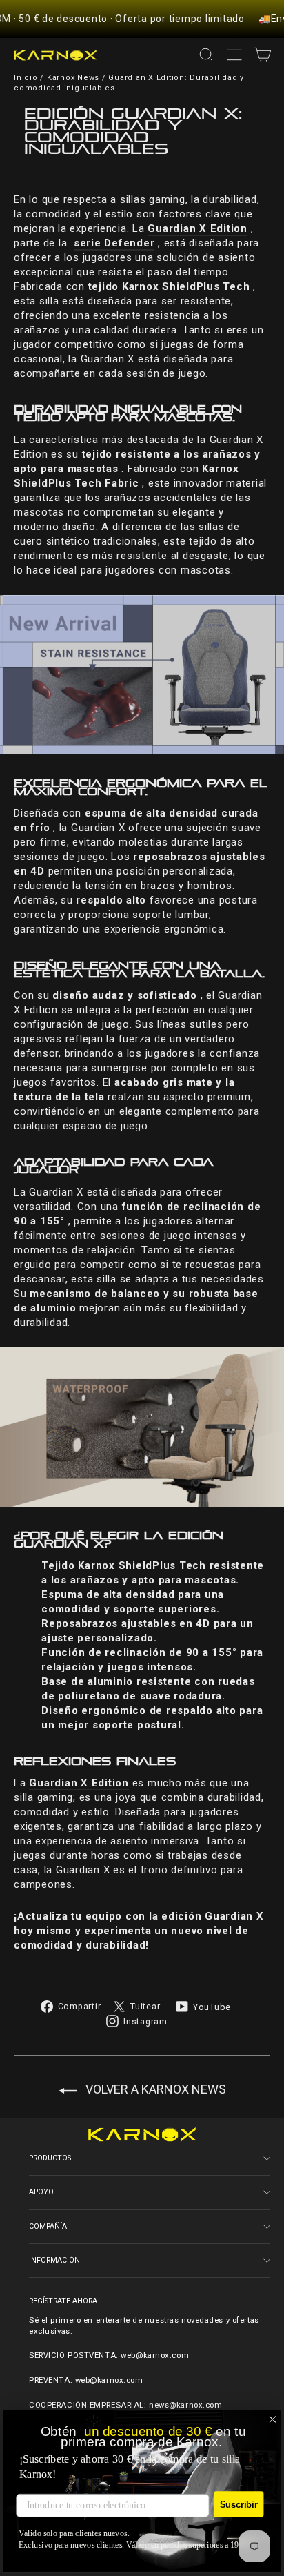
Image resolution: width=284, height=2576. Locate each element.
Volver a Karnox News (154, 2089)
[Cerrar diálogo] (273, 2420)
